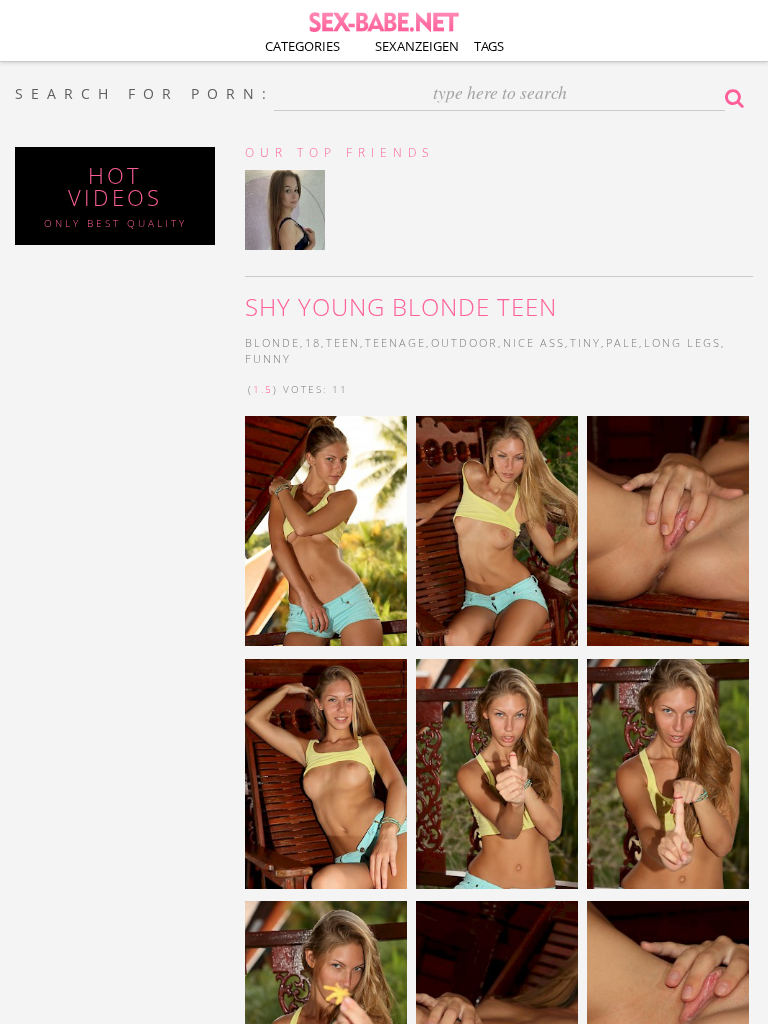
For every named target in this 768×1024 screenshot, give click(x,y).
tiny (585, 342)
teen (343, 342)
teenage (395, 342)
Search (739, 98)
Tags (489, 46)
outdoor (464, 342)
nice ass (534, 342)
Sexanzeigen (417, 46)
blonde (272, 342)
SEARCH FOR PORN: (144, 94)
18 (313, 342)
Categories (302, 46)
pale (622, 342)
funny (268, 358)
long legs (682, 342)
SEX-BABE (384, 20)
